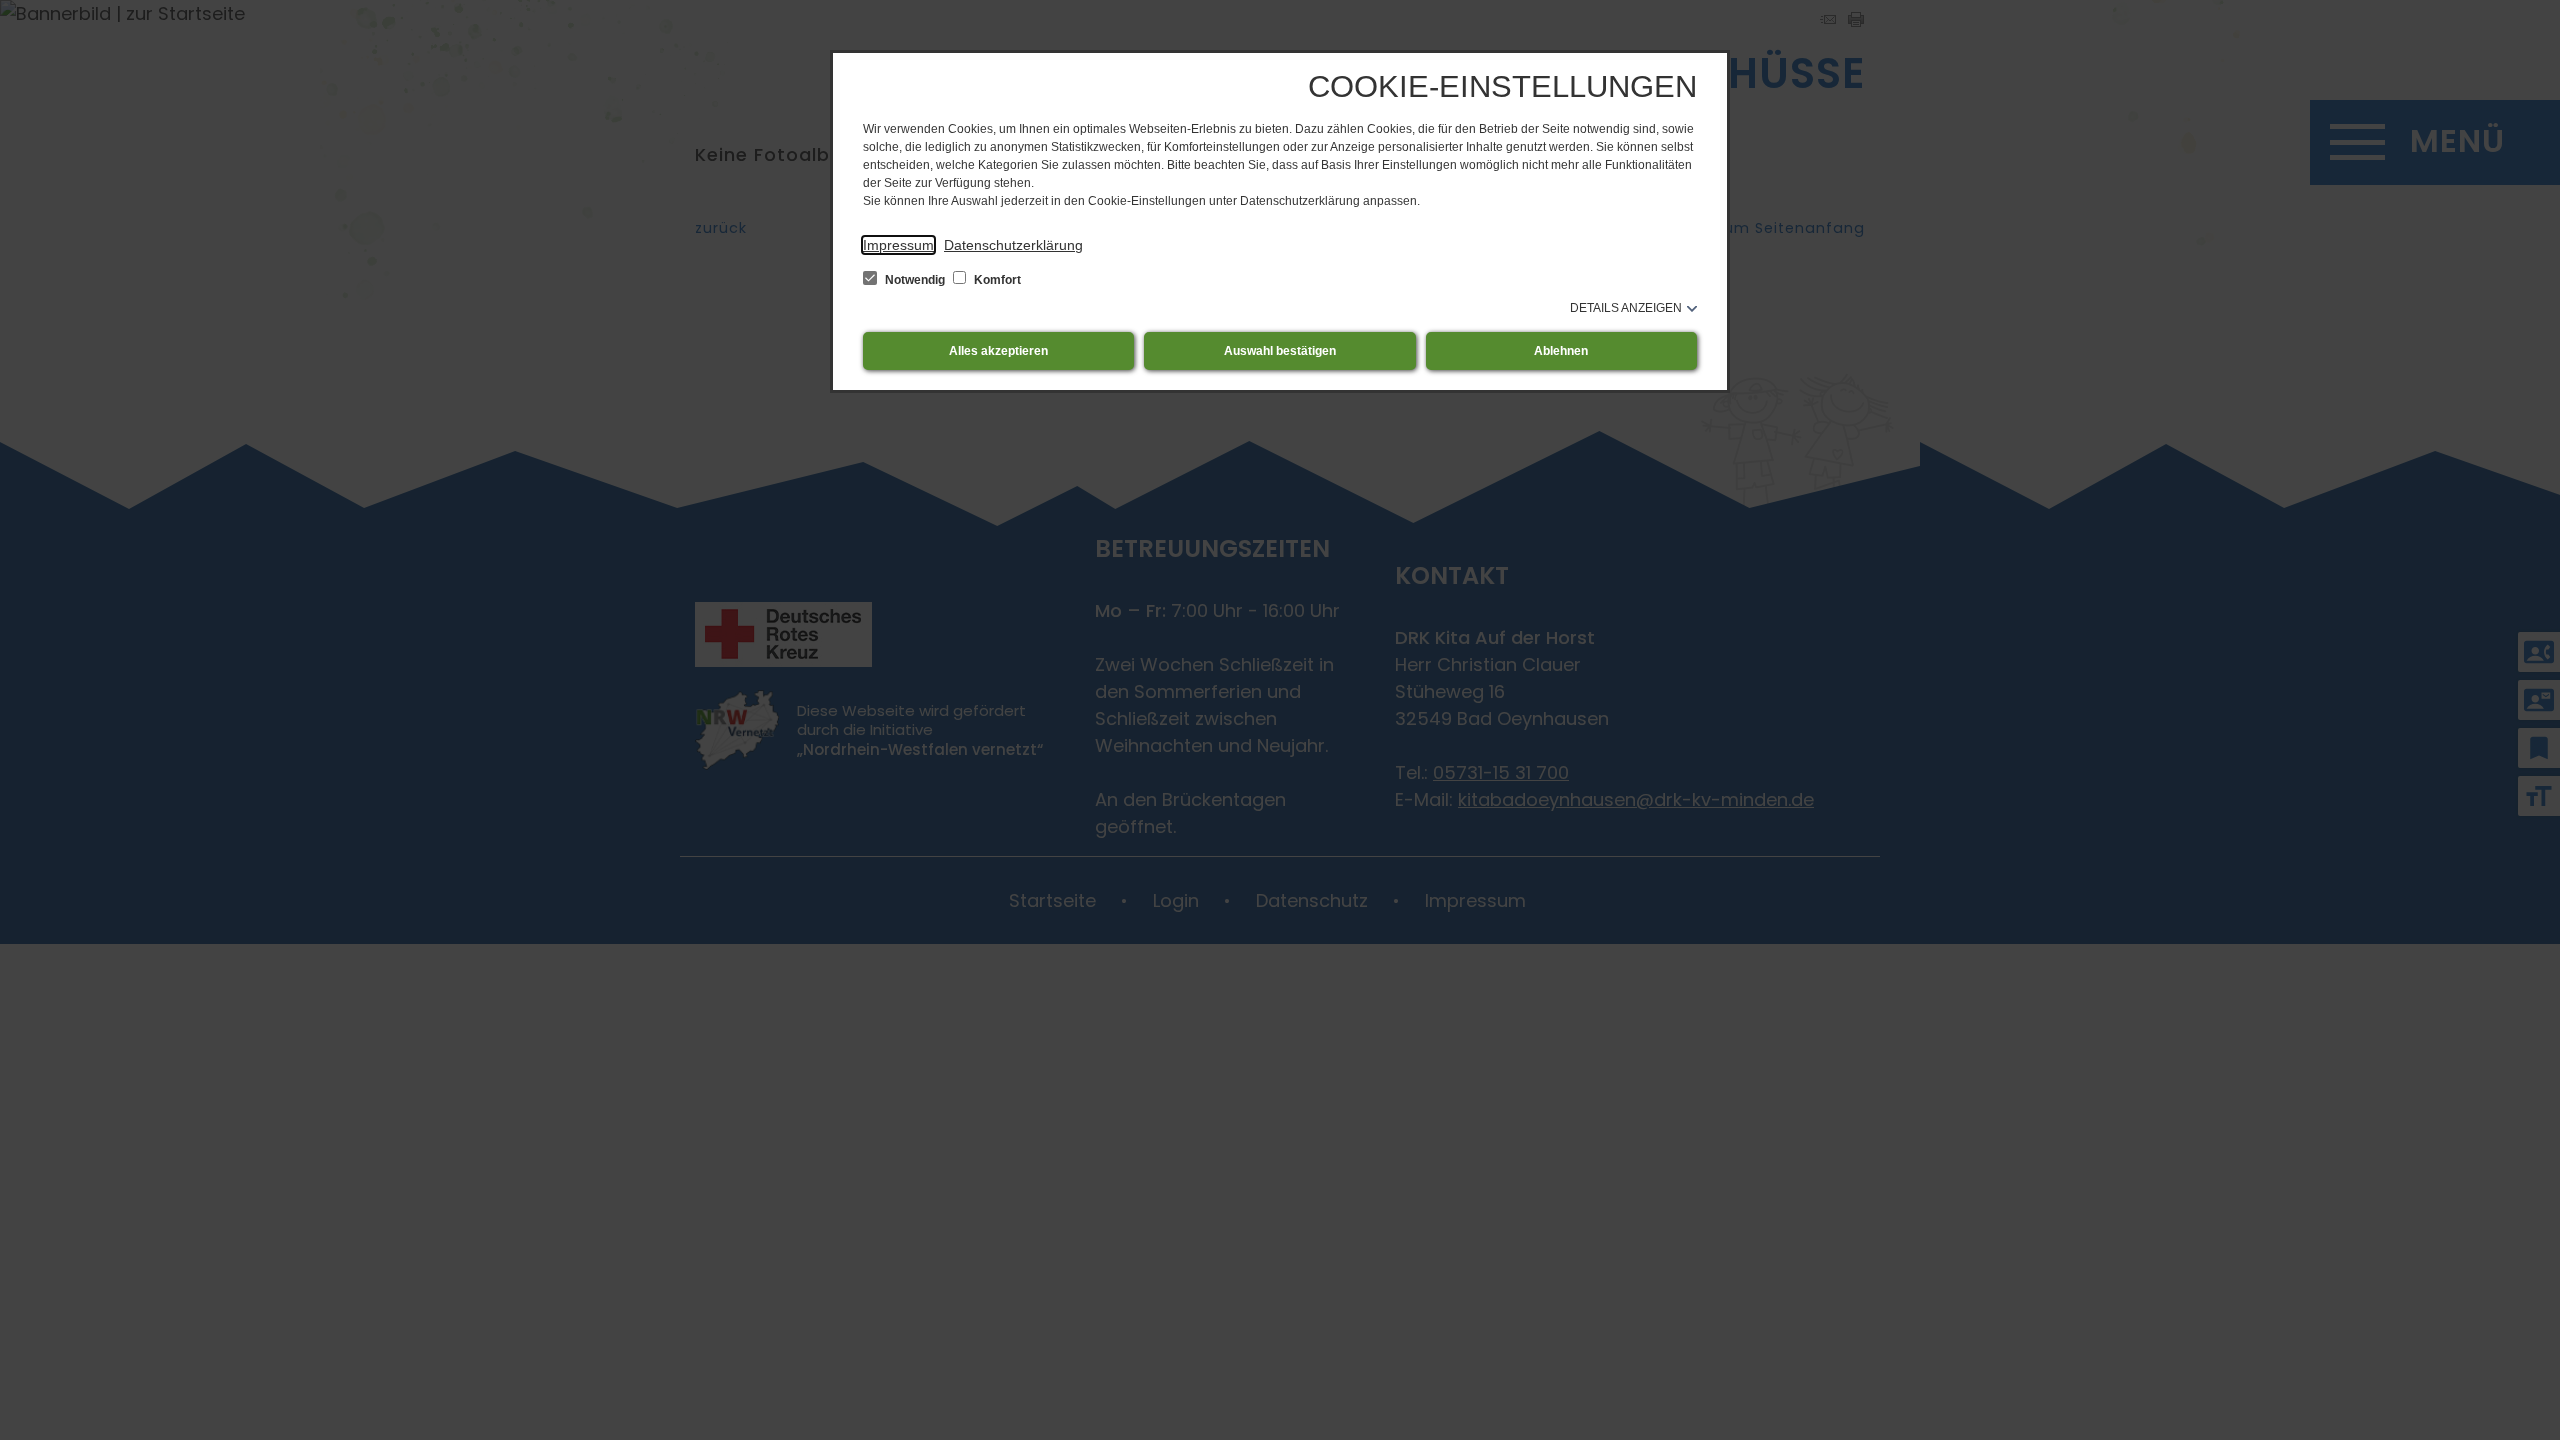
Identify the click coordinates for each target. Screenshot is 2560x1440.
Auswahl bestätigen (1280, 351)
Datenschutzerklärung (1013, 245)
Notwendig (915, 280)
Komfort (996, 280)
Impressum (898, 245)
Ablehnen (1561, 351)
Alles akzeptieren (998, 351)
